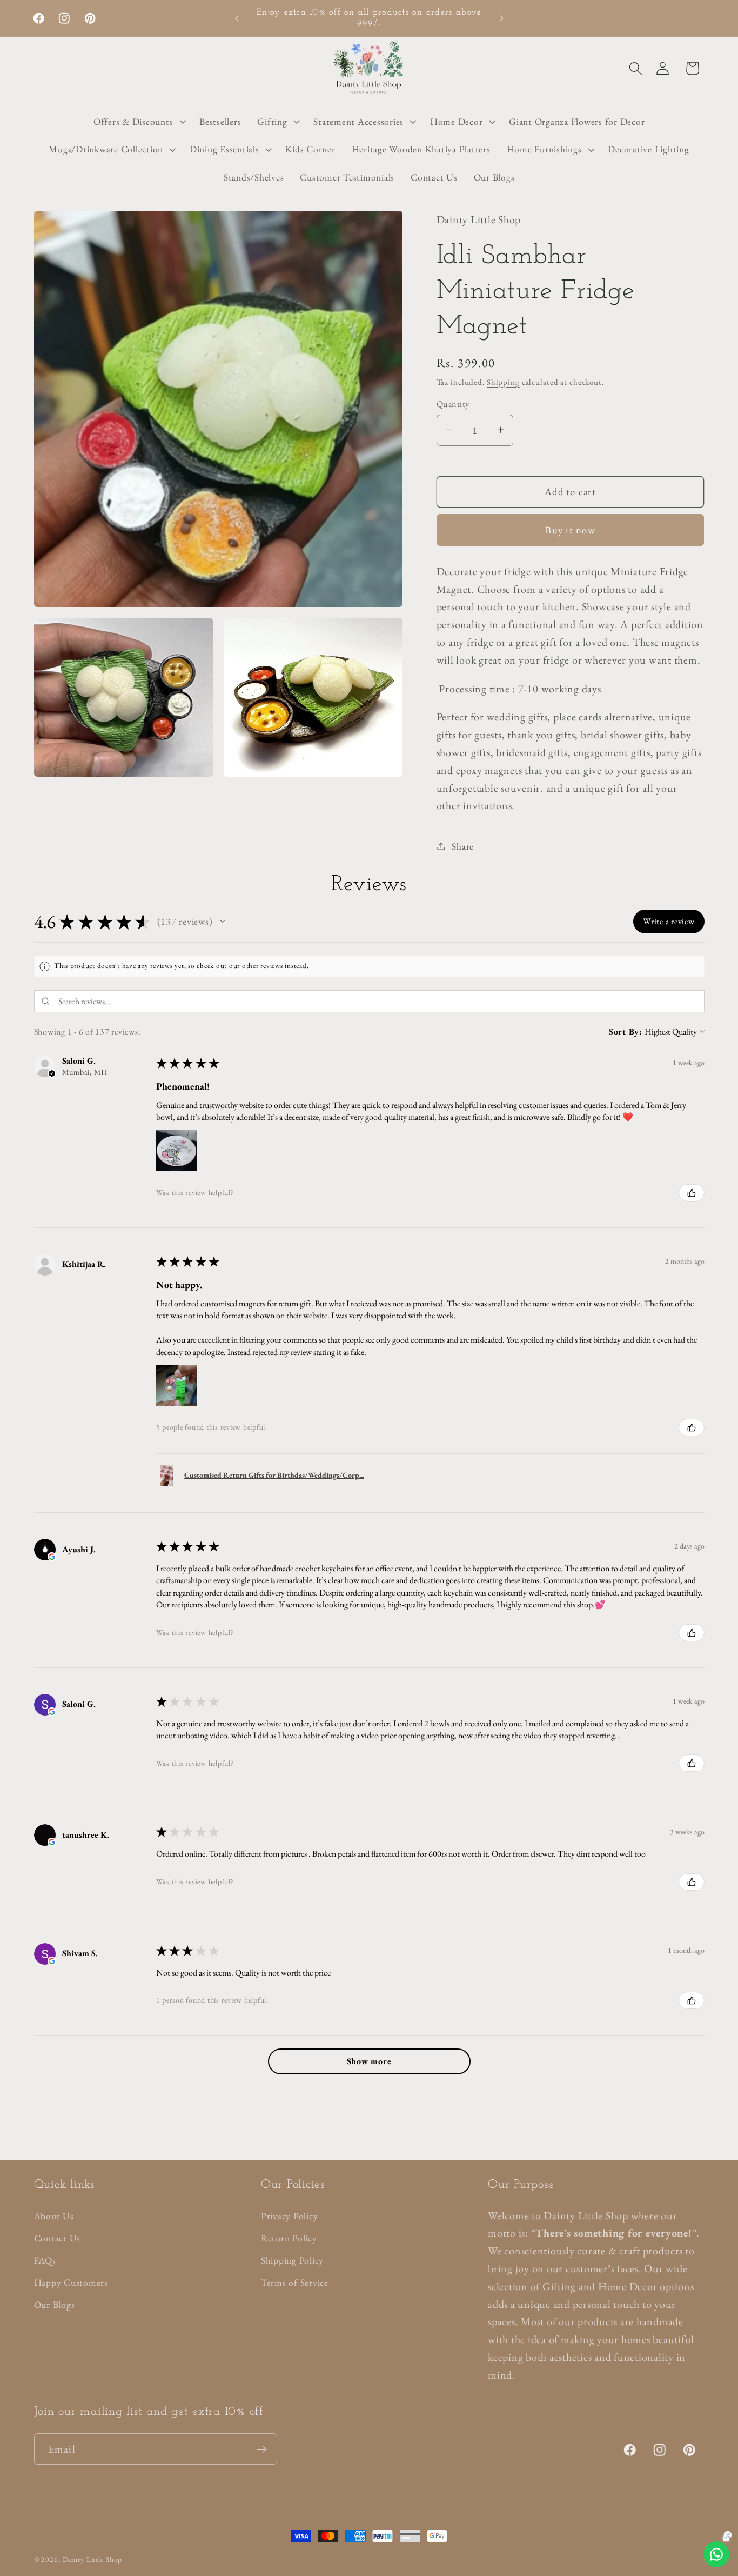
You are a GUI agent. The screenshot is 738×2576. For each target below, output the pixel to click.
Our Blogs (55, 2304)
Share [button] (463, 846)
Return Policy (289, 2238)
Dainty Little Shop (93, 2559)
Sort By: (626, 1032)
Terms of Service (295, 2282)
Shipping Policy (292, 2260)
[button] (636, 68)
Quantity (453, 403)
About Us (54, 2216)
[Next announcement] (501, 18)
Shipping (503, 381)
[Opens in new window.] (52, 1557)
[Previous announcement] (237, 18)
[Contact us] (716, 2554)
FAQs (45, 2260)
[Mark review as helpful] (692, 1193)
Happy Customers (71, 2282)
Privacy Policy (290, 2216)
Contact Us (58, 2238)
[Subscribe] (262, 2449)
